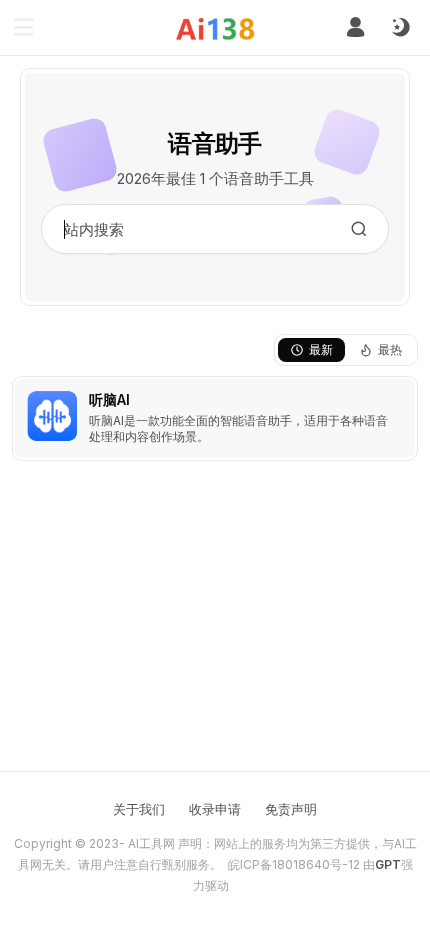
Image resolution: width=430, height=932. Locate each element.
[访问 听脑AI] (52, 416)
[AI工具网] (215, 28)
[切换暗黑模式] (400, 28)
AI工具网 (151, 843)
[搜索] (359, 229)
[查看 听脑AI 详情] (215, 418)
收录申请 (215, 809)
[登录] (355, 27)
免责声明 (291, 809)
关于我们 (139, 809)
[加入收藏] (398, 396)
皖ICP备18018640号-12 (294, 864)
